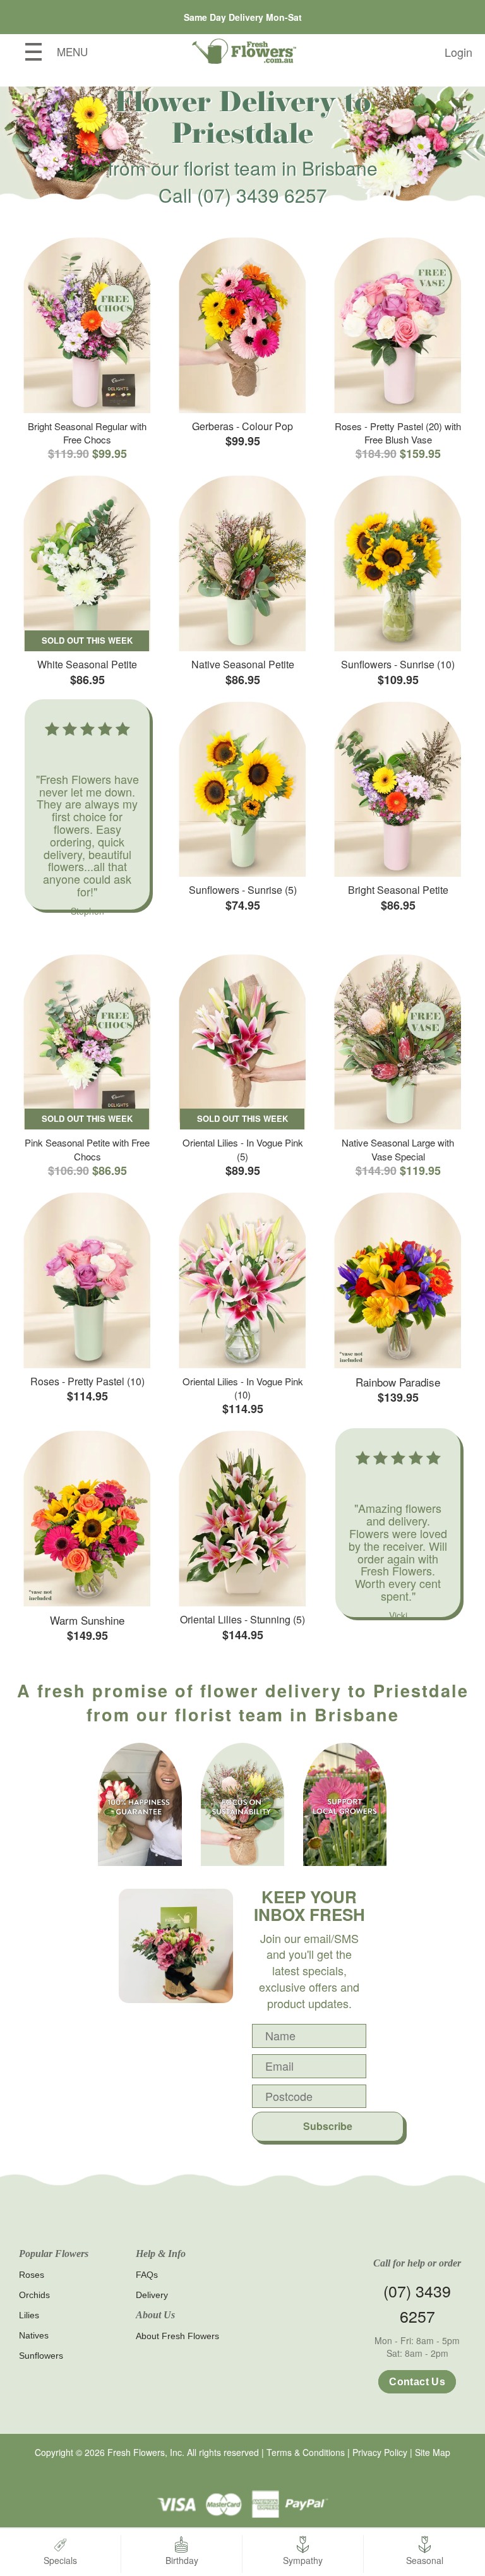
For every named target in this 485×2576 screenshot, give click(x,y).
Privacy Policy (380, 2452)
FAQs (147, 2275)
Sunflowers (41, 2356)
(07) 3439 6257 (262, 195)
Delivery (152, 2295)
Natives (34, 2335)
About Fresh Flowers (177, 2336)
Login (458, 52)
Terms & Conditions (306, 2452)
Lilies (29, 2315)
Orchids (34, 2295)
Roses (32, 2275)
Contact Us (417, 2382)
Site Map (433, 2452)
